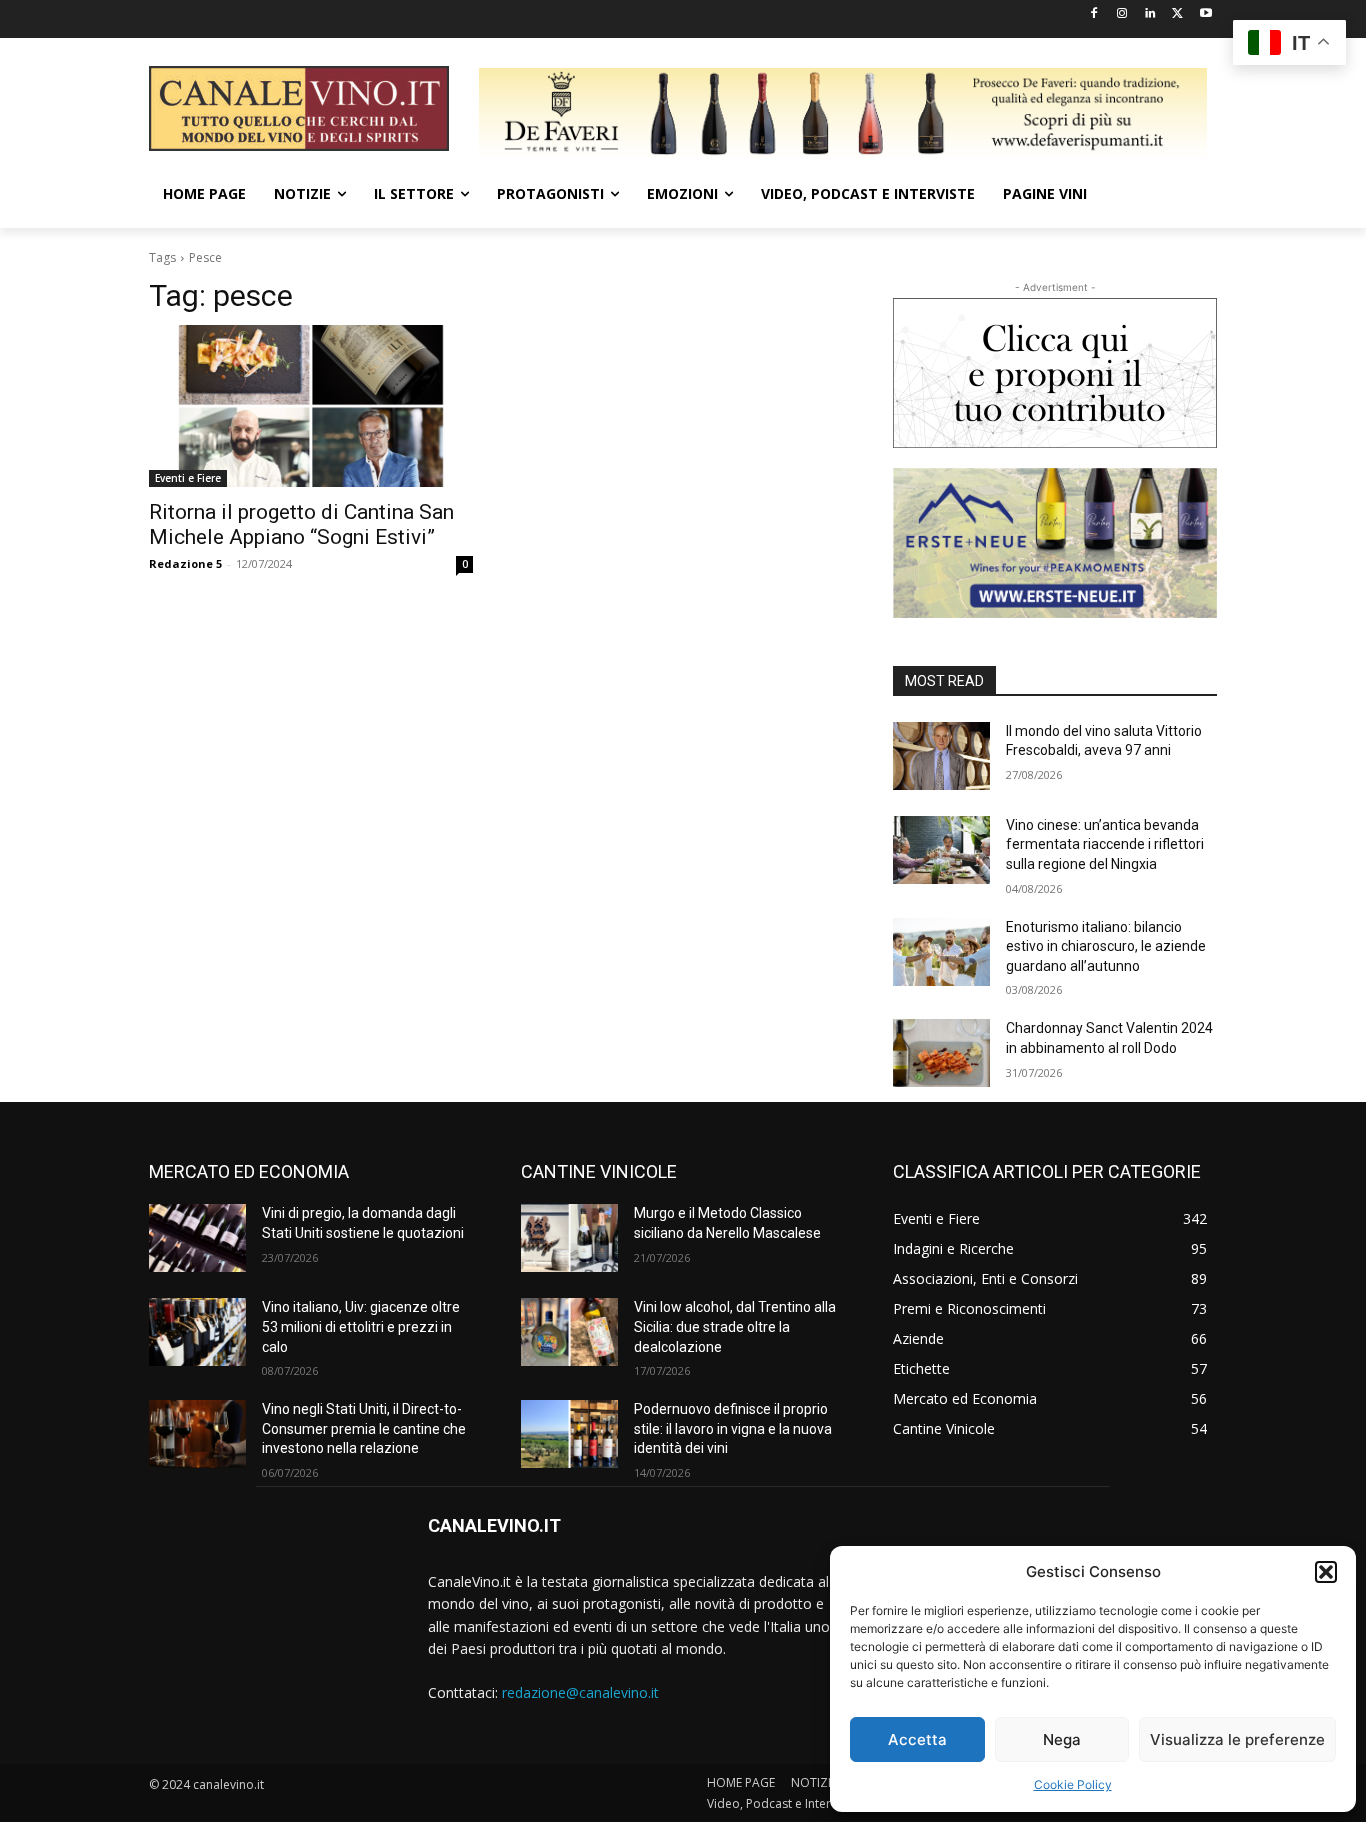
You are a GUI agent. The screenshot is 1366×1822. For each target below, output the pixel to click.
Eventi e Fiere (188, 478)
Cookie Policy (1073, 1784)
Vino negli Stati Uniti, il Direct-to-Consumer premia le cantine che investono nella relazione (364, 1428)
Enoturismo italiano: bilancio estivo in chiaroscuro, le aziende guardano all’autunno (1106, 946)
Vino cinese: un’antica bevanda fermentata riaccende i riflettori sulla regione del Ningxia (1105, 844)
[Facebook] (1094, 14)
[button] (1326, 1572)
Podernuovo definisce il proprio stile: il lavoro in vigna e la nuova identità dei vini (733, 1428)
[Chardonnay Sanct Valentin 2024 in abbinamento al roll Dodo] (941, 1053)
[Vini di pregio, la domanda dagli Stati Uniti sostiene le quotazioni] (197, 1238)
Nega (1062, 1739)
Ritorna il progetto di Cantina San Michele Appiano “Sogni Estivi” (301, 524)
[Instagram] (1122, 14)
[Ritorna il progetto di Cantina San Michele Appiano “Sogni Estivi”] (311, 406)
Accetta (917, 1739)
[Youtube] (1205, 14)
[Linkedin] (1150, 14)
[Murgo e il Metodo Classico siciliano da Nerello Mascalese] (569, 1238)
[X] (1177, 14)
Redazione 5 (185, 563)
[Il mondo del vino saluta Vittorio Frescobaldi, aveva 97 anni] (941, 756)
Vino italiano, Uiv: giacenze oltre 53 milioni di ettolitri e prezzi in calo (361, 1326)
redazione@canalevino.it (580, 1692)
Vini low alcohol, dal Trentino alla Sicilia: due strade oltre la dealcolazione (735, 1326)
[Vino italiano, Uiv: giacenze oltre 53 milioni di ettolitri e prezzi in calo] (197, 1332)
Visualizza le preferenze (1237, 1739)
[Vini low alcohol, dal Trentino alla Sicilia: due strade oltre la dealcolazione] (569, 1332)
